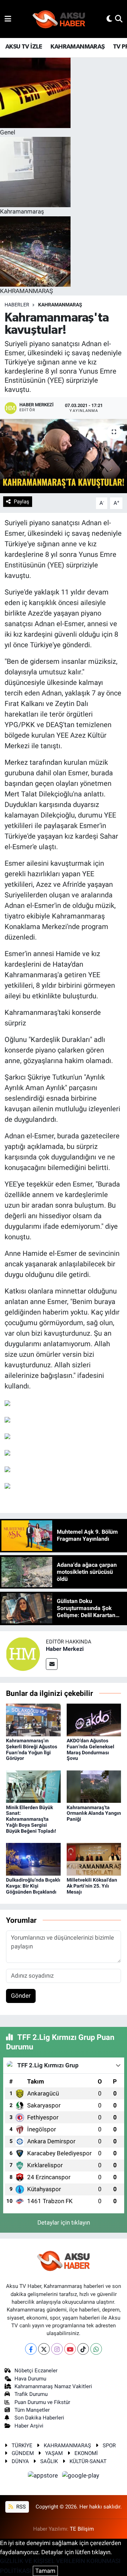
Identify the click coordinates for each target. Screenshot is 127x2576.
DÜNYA (20, 2461)
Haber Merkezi (65, 1649)
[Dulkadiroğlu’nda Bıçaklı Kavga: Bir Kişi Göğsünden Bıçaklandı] (33, 1859)
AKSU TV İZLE (24, 47)
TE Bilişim (82, 2529)
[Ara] (119, 19)
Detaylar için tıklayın (64, 2222)
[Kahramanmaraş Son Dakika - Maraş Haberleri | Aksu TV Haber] (59, 19)
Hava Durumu (30, 2379)
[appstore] (44, 2476)
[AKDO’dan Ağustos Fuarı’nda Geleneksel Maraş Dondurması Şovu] (94, 1719)
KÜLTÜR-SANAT (88, 2461)
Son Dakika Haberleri (39, 2418)
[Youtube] (70, 2349)
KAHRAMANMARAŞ (77, 47)
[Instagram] (57, 2349)
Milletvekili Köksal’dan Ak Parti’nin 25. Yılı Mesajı (92, 1886)
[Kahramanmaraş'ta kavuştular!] (64, 456)
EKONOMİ (86, 2453)
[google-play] (81, 2476)
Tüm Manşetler (32, 2410)
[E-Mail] (52, 1664)
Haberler (17, 305)
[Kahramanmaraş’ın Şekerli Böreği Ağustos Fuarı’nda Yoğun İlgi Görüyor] (33, 1719)
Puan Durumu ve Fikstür (42, 2402)
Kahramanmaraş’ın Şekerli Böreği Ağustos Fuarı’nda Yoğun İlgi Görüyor (32, 1749)
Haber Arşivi (29, 2426)
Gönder (21, 1996)
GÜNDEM (23, 2453)
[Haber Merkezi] (23, 1653)
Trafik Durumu (31, 2394)
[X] (44, 2349)
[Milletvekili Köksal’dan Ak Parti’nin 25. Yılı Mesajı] (94, 1859)
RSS (20, 2507)
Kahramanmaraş (60, 305)
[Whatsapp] (96, 2349)
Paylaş (22, 502)
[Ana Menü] (8, 19)
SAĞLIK (49, 2461)
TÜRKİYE (22, 2445)
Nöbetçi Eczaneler (36, 2371)
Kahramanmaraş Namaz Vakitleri (53, 2386)
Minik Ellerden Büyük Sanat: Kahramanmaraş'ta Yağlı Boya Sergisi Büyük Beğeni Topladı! (31, 1819)
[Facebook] (31, 2349)
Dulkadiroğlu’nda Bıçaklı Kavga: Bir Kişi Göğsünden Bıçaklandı (33, 1886)
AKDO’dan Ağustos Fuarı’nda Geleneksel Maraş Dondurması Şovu (90, 1749)
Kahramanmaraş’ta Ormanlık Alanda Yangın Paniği (94, 1813)
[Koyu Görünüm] (109, 19)
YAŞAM (54, 2453)
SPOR (109, 2445)
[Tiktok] (83, 2349)
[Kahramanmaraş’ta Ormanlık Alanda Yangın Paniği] (94, 1786)
